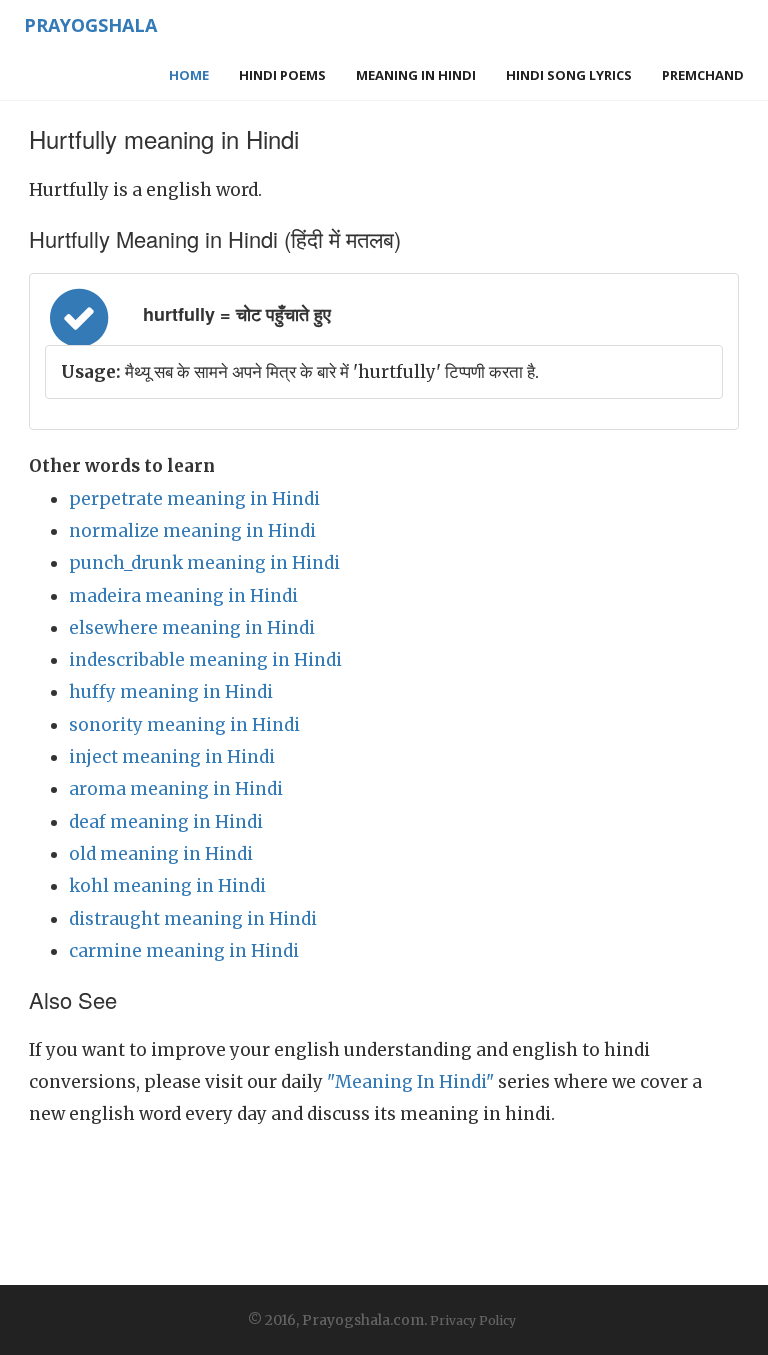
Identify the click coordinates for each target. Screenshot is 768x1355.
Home (189, 75)
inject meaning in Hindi (172, 757)
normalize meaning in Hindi (192, 531)
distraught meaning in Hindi (193, 919)
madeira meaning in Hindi (183, 596)
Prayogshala (90, 25)
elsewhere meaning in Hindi (192, 628)
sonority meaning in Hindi (184, 725)
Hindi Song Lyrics (569, 75)
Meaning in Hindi (416, 75)
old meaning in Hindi (161, 854)
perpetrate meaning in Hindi (194, 499)
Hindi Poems (282, 75)
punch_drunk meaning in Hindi (204, 563)
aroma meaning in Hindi (176, 789)
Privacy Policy (473, 1320)
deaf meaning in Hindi (166, 822)
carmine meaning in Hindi (184, 951)
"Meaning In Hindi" (410, 1082)
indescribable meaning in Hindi (205, 660)
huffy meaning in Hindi (171, 692)
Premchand (703, 75)
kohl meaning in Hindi (167, 886)
